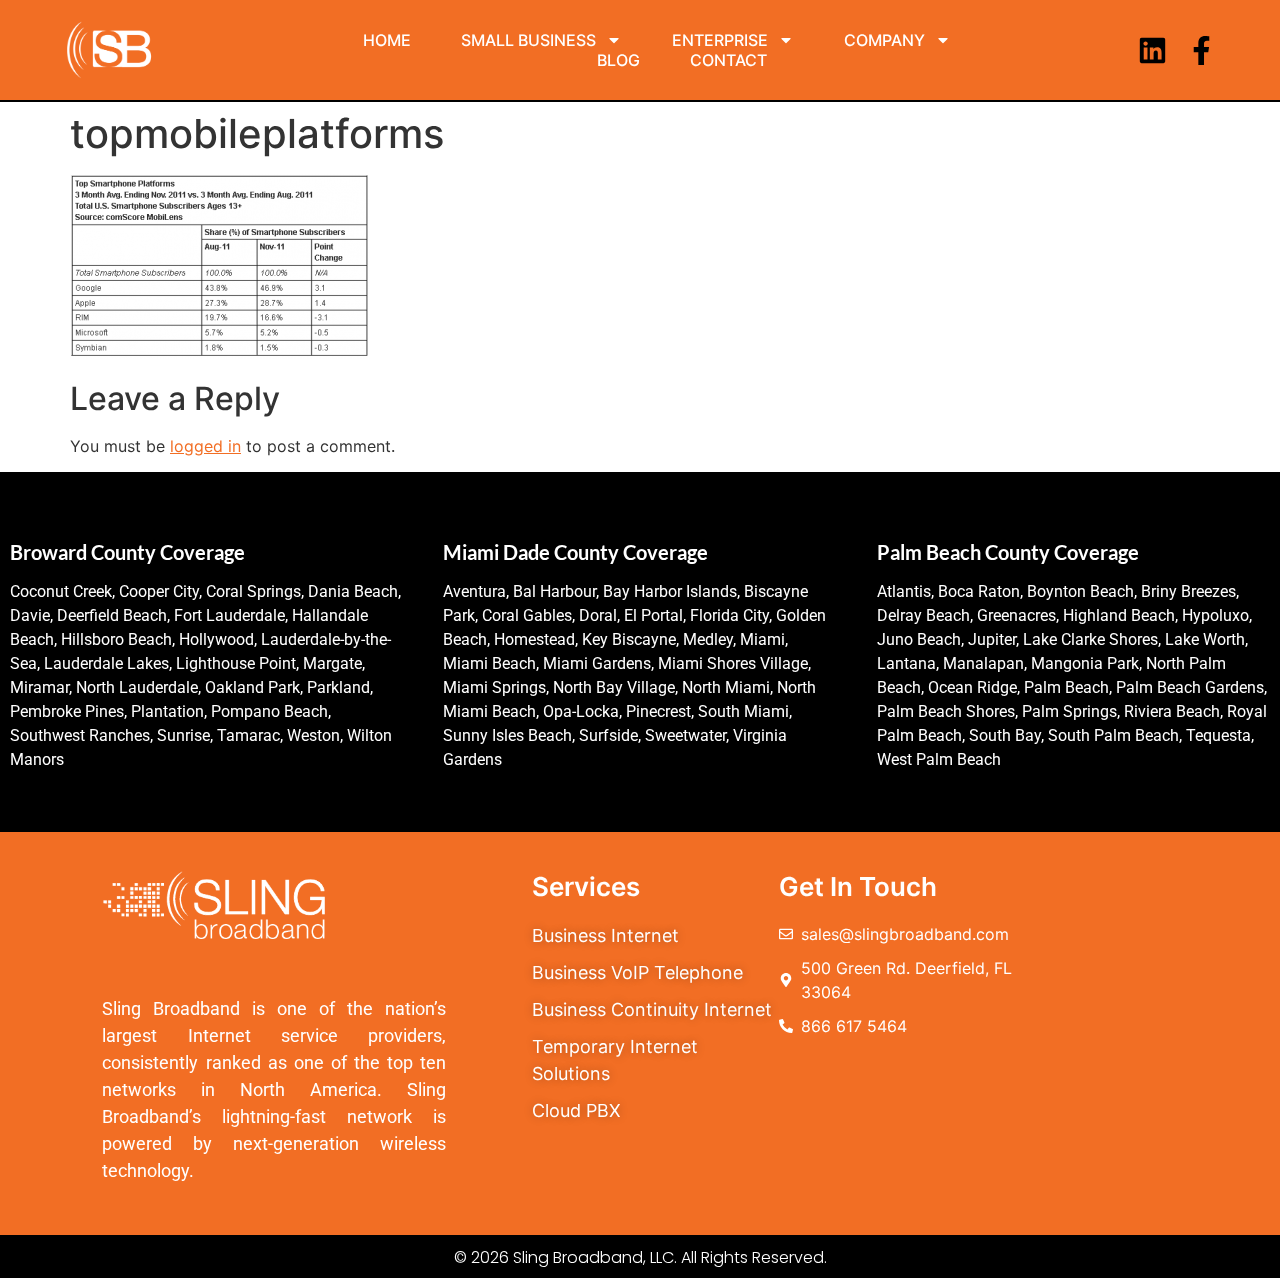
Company (884, 40)
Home (387, 40)
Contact (728, 60)
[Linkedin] (1152, 50)
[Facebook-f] (1201, 50)
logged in (205, 446)
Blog (618, 60)
